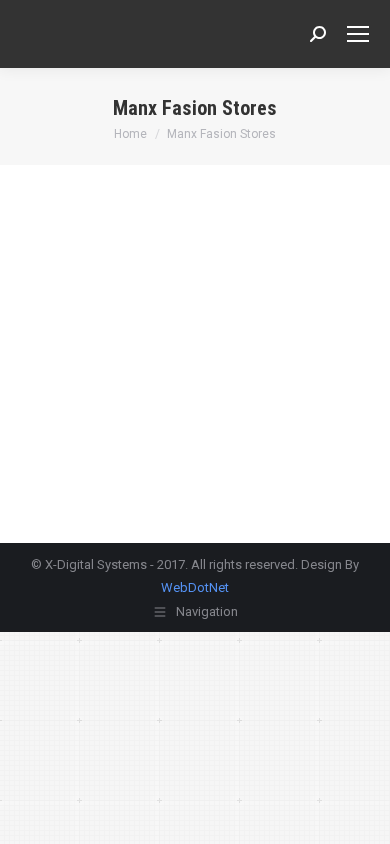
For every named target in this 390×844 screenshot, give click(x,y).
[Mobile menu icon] (358, 34)
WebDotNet (195, 587)
